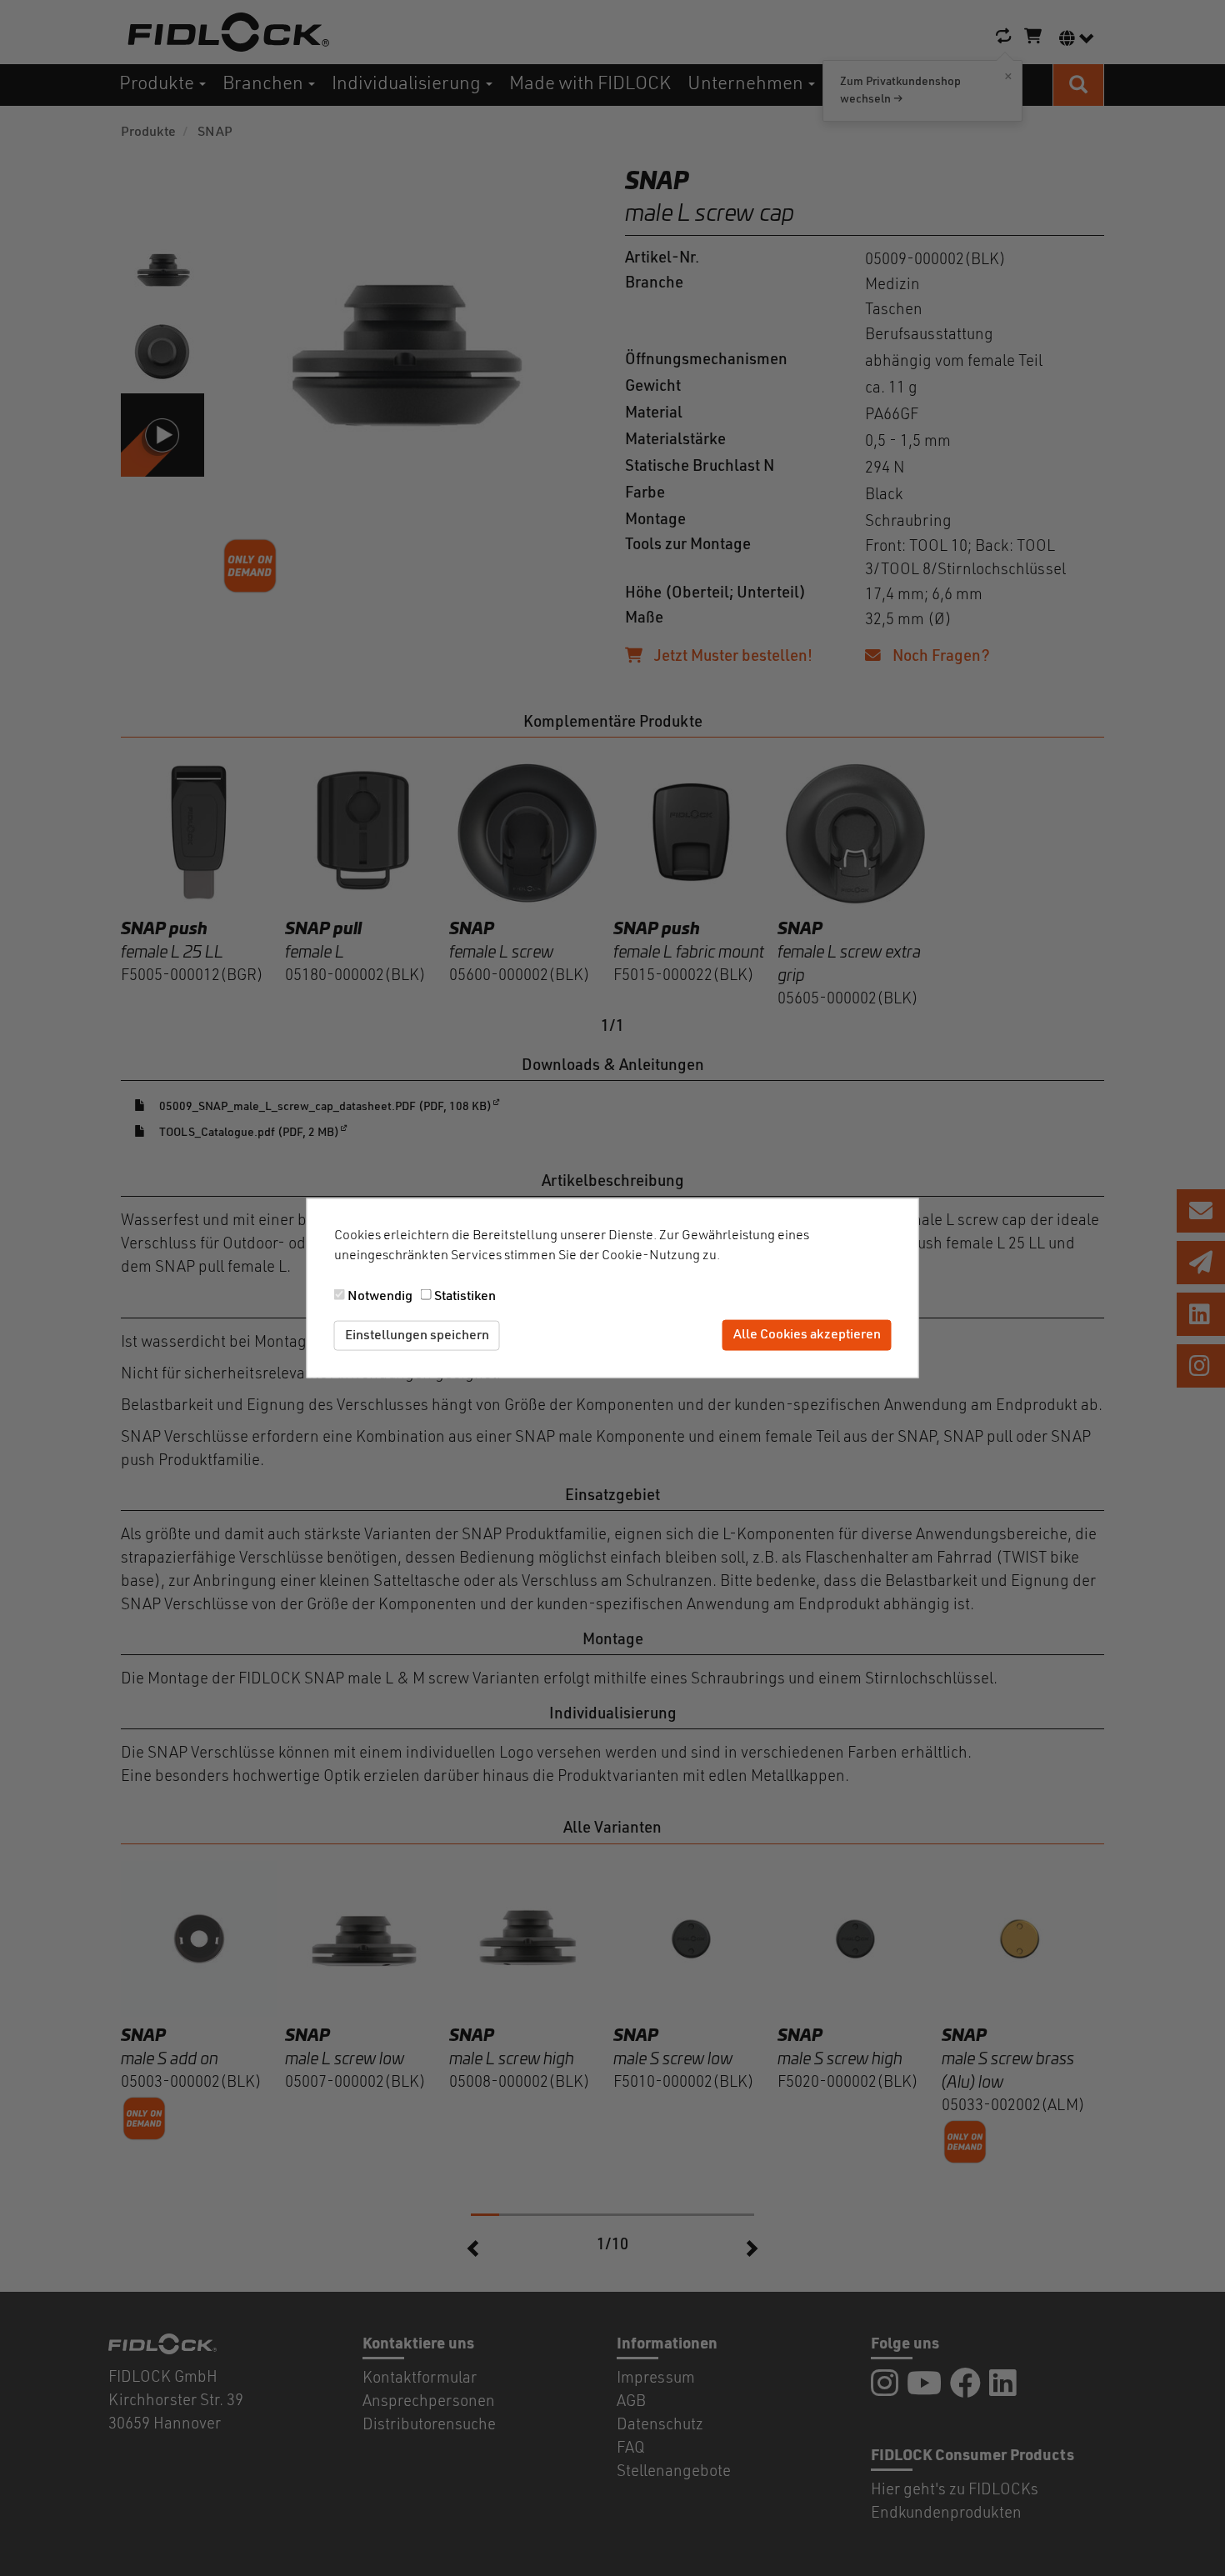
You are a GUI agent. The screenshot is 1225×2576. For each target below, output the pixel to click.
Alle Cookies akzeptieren (807, 1335)
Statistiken (465, 1296)
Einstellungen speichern (417, 1335)
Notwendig (380, 1296)
